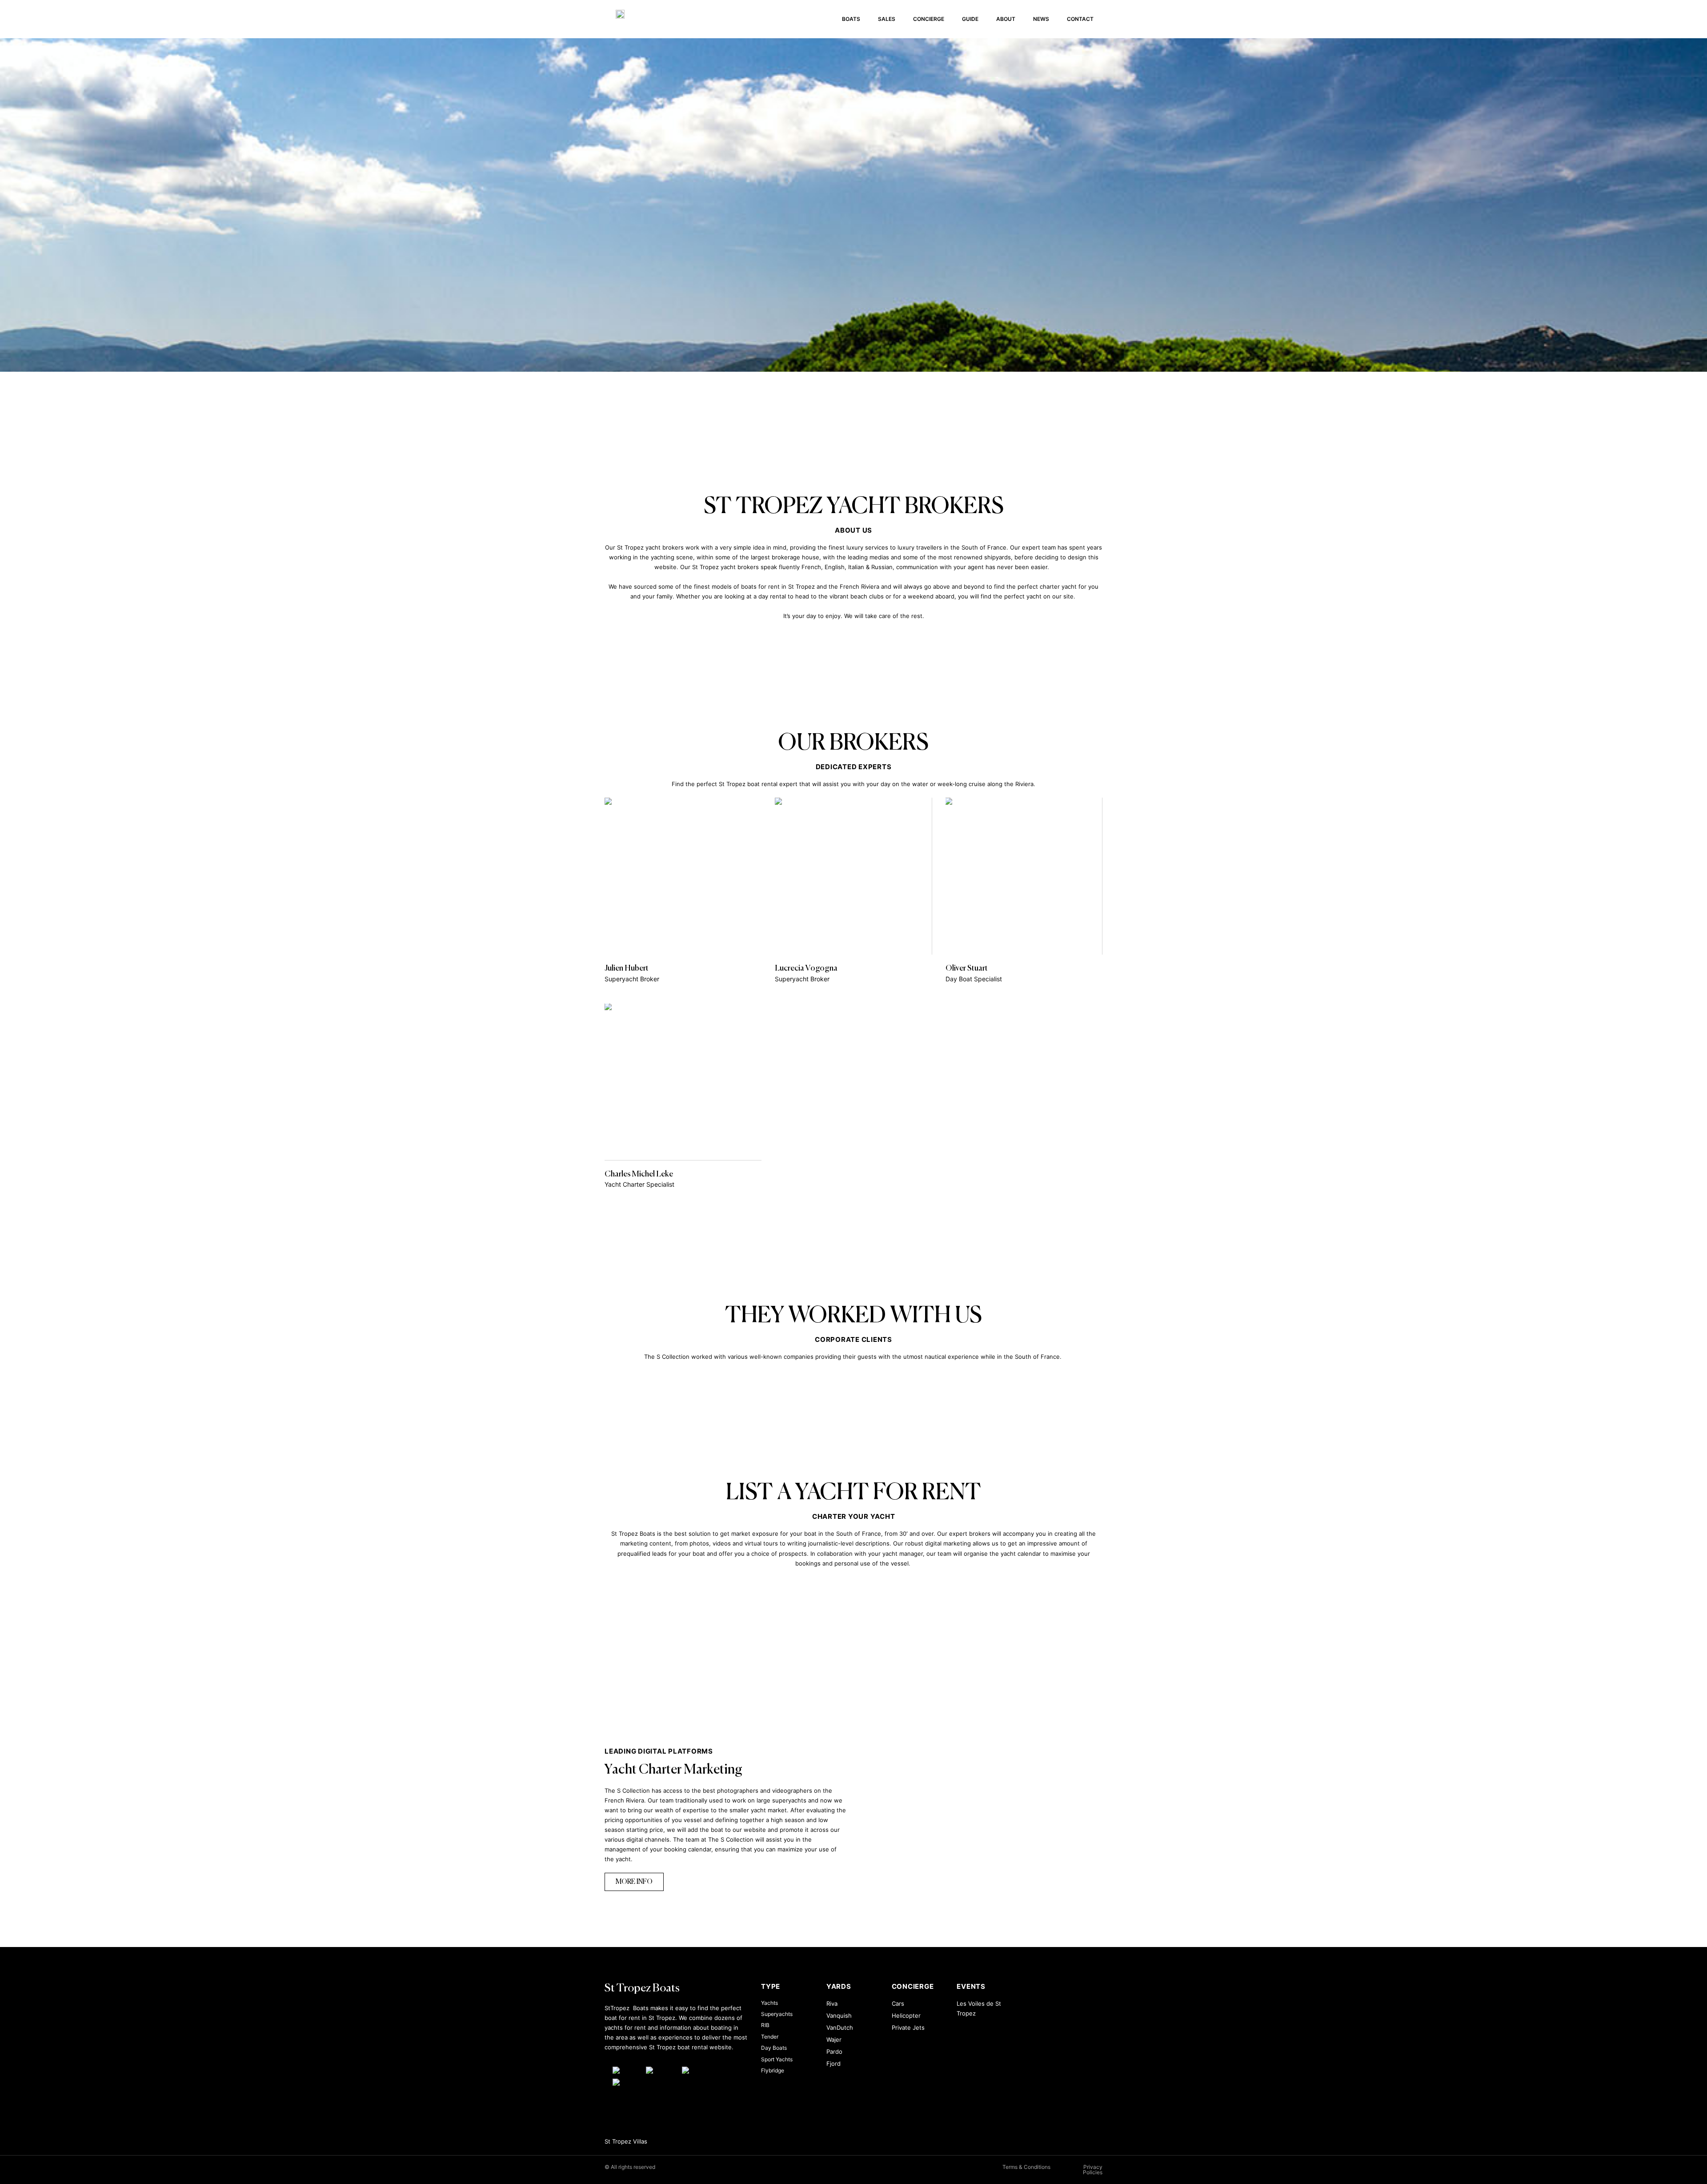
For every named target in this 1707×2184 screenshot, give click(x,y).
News (1041, 19)
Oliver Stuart (967, 968)
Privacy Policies (1093, 2170)
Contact (1080, 19)
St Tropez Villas (626, 2141)
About (1006, 19)
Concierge (929, 19)
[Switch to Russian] (627, 2082)
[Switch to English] (659, 2070)
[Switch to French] (695, 2070)
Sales (887, 19)
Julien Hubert (627, 968)
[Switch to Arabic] (625, 2070)
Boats (851, 19)
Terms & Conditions (1026, 2167)
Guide (970, 19)
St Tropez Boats (642, 1989)
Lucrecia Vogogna (806, 968)
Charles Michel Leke (639, 1174)
